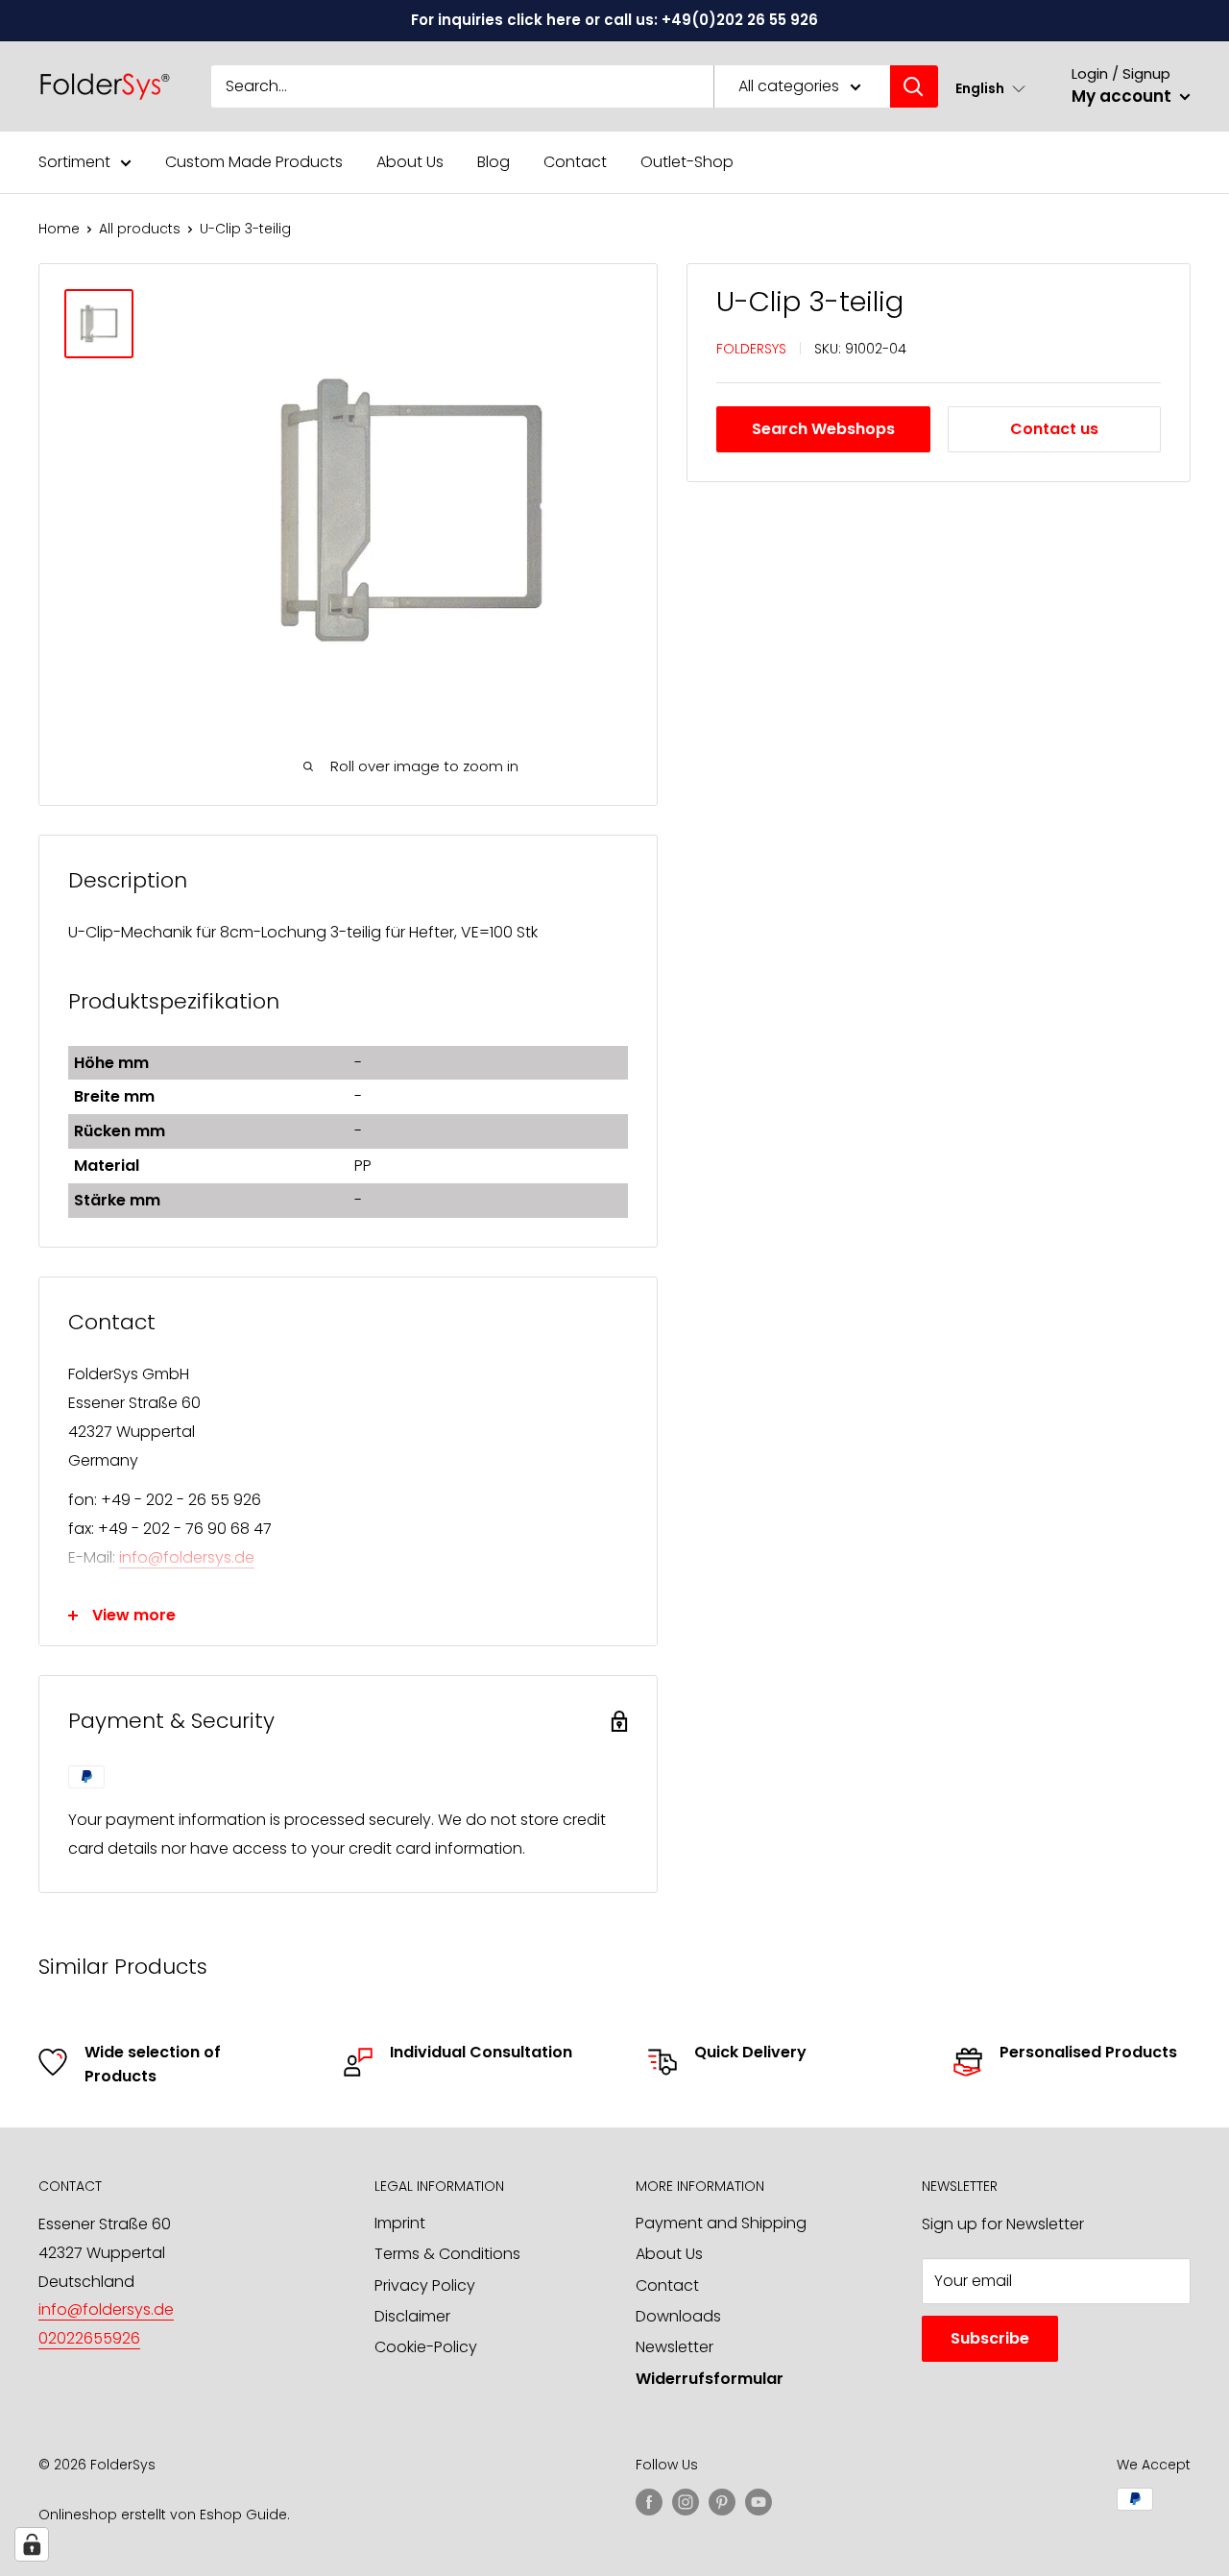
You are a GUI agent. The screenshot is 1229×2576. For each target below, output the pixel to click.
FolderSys (751, 348)
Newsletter (675, 2347)
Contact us (1054, 429)
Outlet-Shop (687, 162)
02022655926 (89, 2338)
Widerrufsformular (710, 2379)
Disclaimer (412, 2316)
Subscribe (990, 2338)
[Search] (914, 86)
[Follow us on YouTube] (759, 2501)
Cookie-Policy (426, 2347)
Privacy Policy (425, 2285)
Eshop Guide (243, 2515)
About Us (410, 162)
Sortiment (74, 162)
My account (1123, 96)
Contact (575, 162)
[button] (990, 88)
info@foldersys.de (187, 1557)
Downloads (678, 2316)
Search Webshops (823, 429)
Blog (494, 162)
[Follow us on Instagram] (686, 2501)
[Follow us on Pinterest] (722, 2501)
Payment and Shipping (721, 2223)
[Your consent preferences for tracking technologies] (32, 2544)
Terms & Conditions (447, 2254)
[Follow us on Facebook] (649, 2501)
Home (59, 229)
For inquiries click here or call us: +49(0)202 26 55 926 (614, 20)
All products (140, 229)
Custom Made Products (254, 162)
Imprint (400, 2223)
